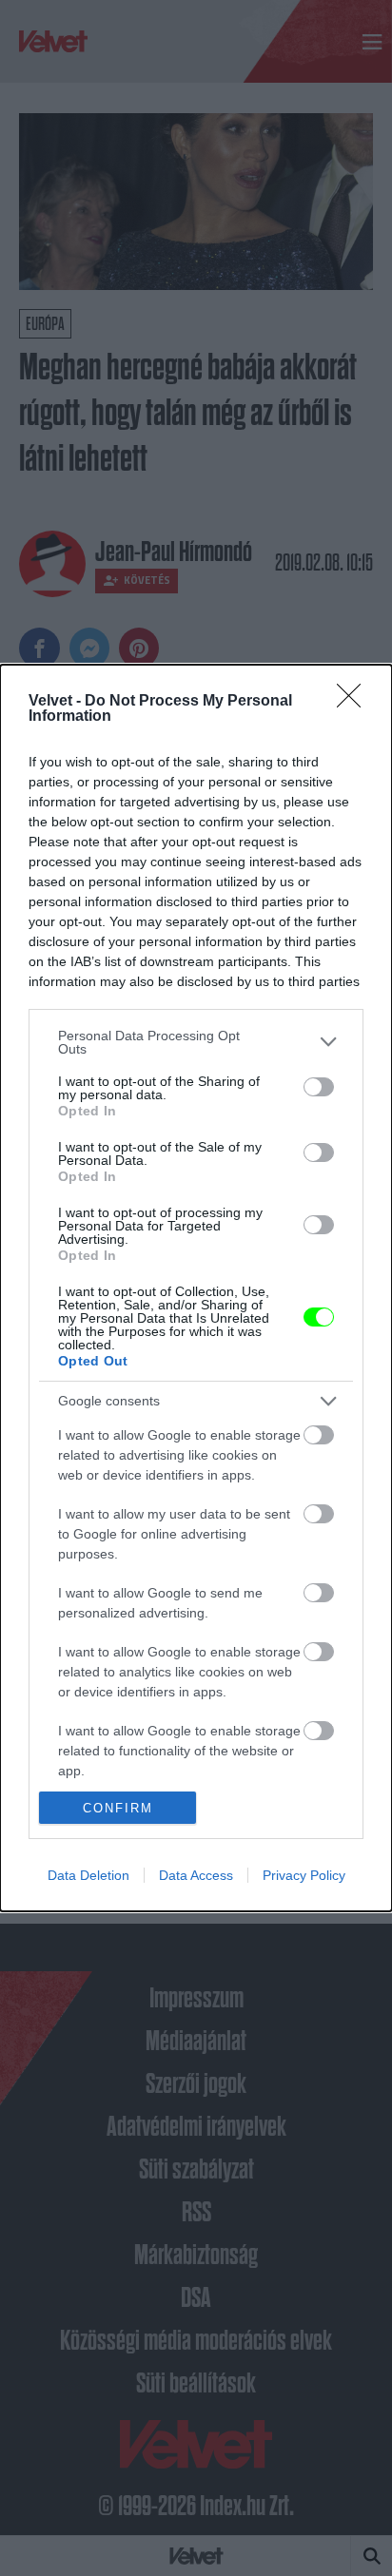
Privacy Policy (304, 1875)
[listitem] (196, 1042)
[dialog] (196, 1288)
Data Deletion (88, 1875)
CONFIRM (118, 1808)
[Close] (355, 702)
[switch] (319, 1087)
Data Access (196, 1875)
